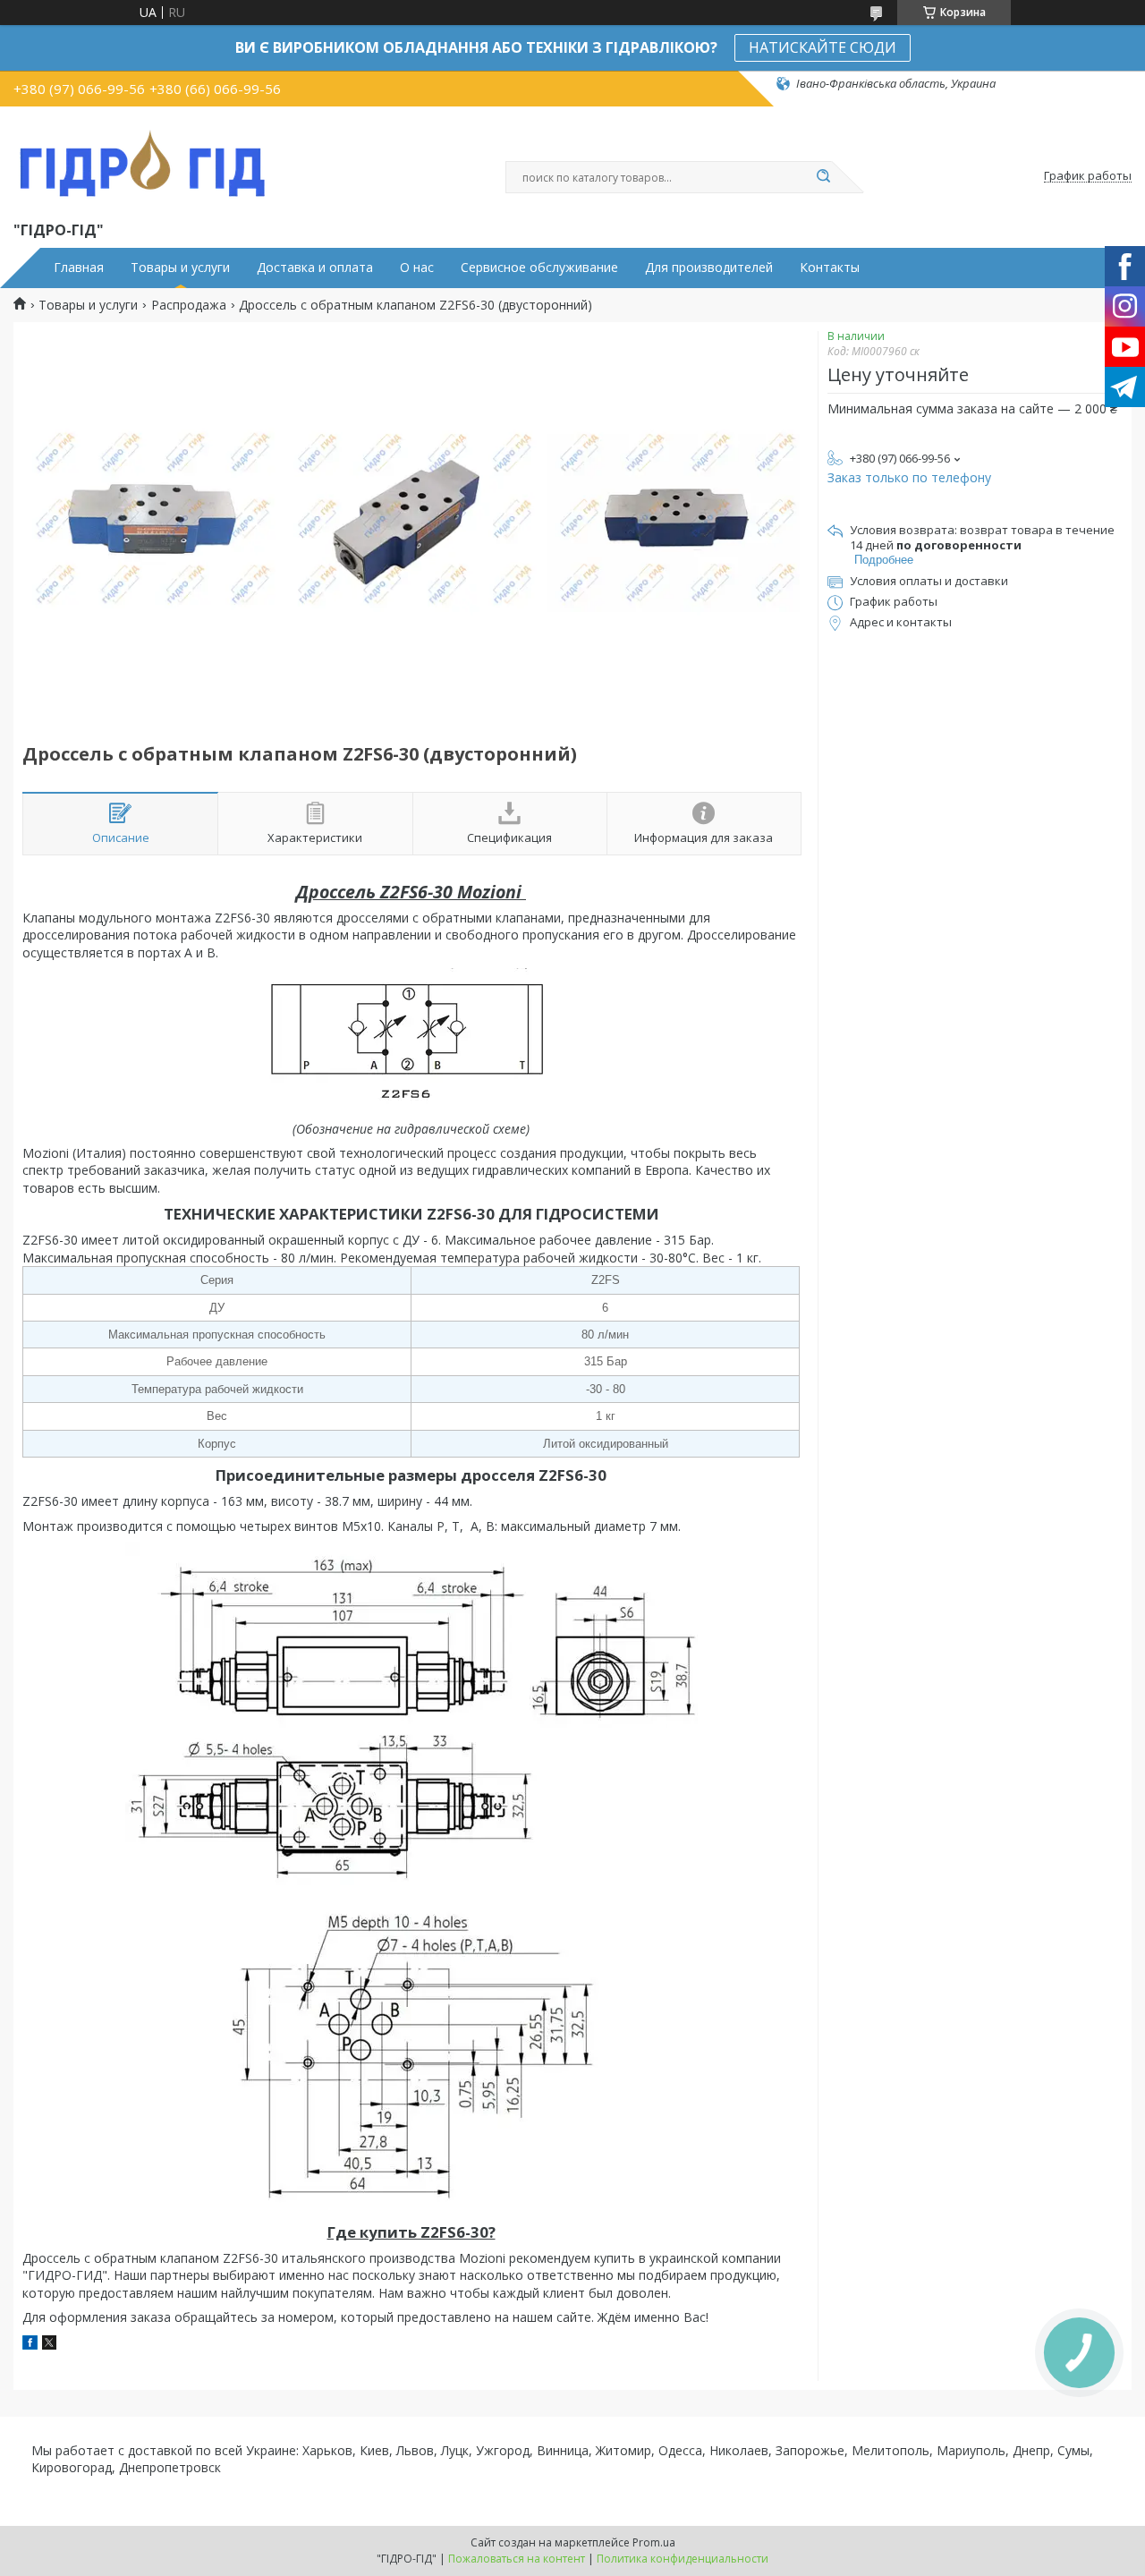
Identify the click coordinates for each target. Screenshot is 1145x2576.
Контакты (830, 268)
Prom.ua (654, 2542)
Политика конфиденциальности (683, 2559)
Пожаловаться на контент (517, 2559)
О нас (417, 268)
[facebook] (30, 2345)
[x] (49, 2345)
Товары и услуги (180, 268)
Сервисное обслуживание (539, 268)
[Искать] (823, 177)
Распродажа (189, 305)
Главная (79, 268)
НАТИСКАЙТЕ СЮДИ (823, 47)
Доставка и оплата (315, 268)
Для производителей (709, 268)
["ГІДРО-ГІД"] (143, 160)
